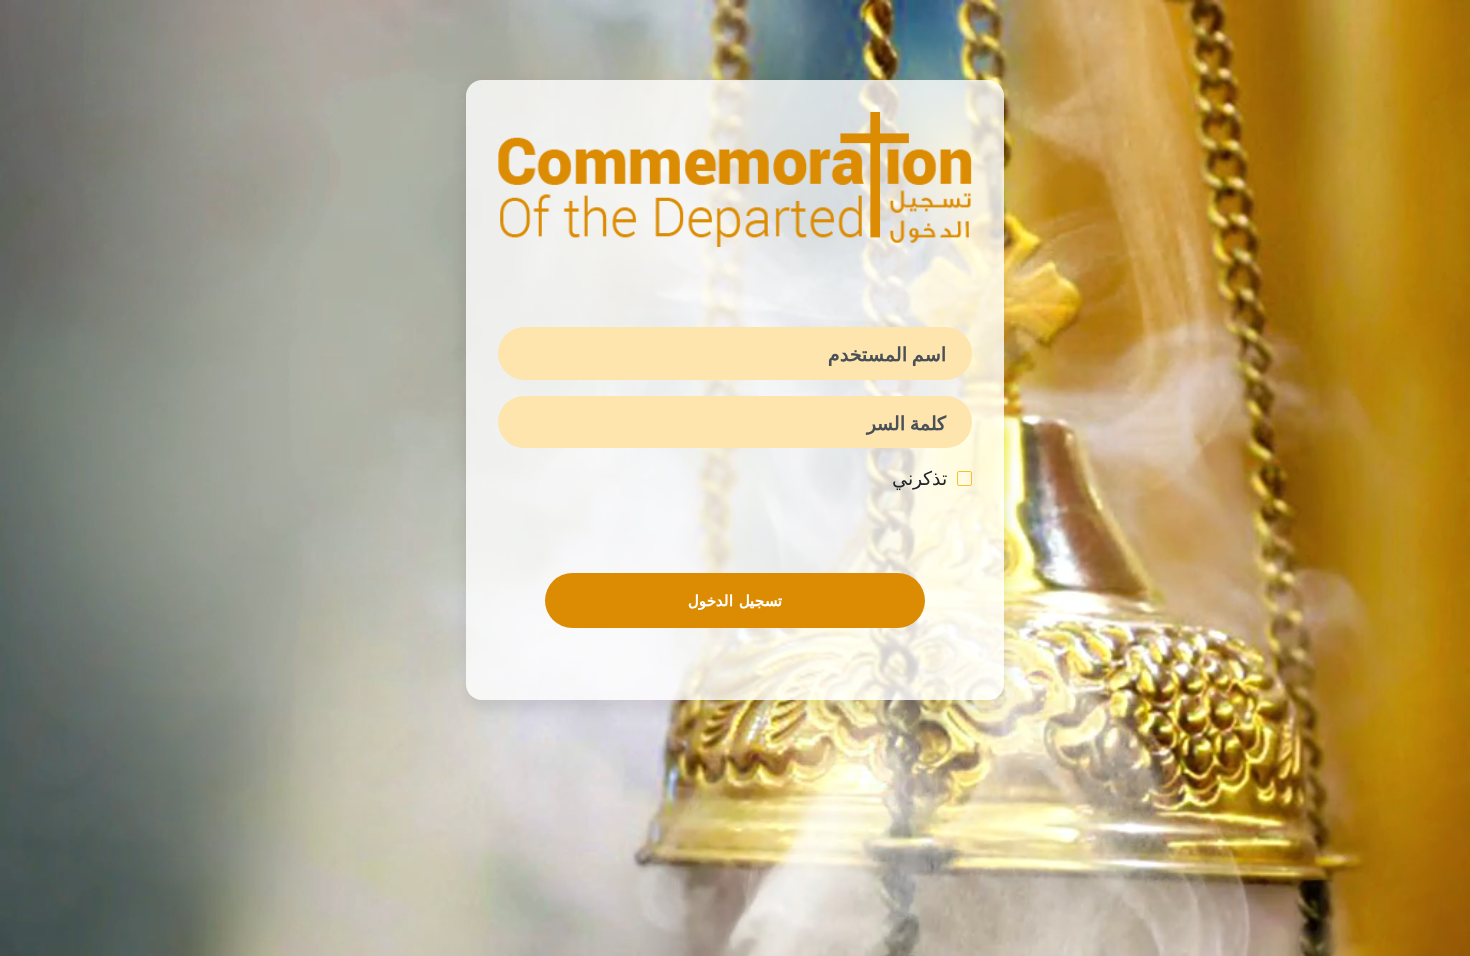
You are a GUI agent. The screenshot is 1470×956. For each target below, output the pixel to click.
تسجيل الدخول (735, 600)
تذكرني (919, 478)
